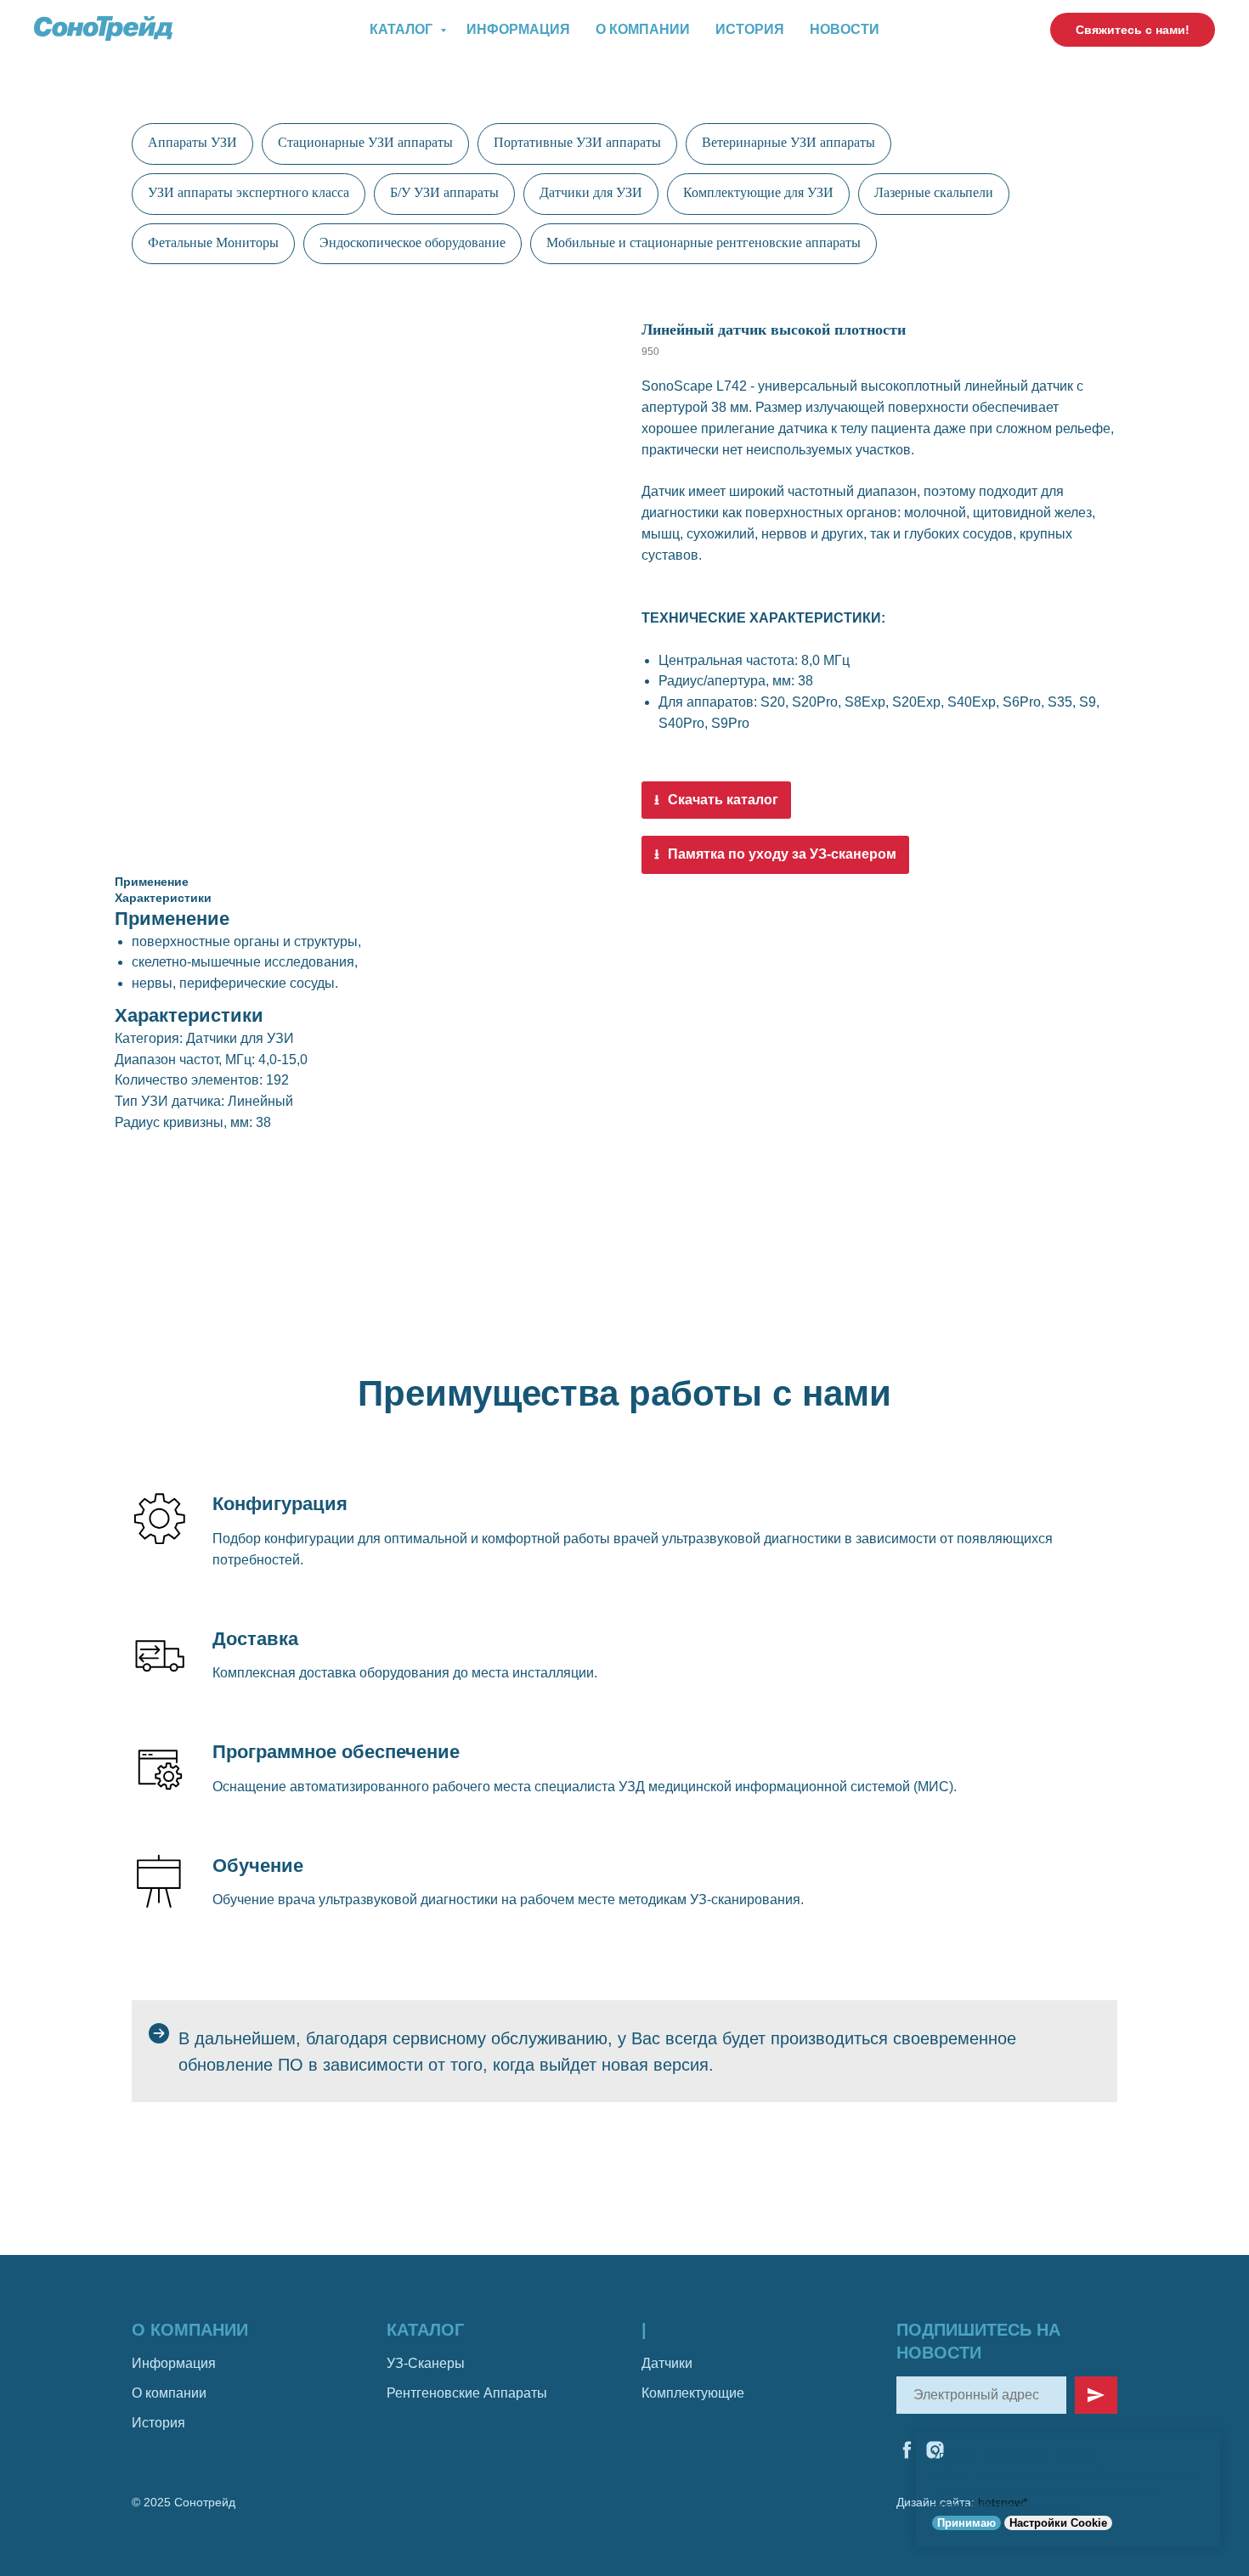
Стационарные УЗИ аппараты (365, 142)
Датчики (667, 2363)
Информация (518, 29)
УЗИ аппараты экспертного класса (249, 192)
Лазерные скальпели (934, 192)
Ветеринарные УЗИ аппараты (788, 142)
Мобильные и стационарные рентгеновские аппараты (704, 242)
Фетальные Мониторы (213, 242)
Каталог (403, 29)
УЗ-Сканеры (426, 2363)
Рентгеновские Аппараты (467, 2393)
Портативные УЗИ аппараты (577, 142)
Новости (845, 29)
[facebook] (907, 2450)
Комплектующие (693, 2393)
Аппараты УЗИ (192, 142)
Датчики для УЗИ (591, 192)
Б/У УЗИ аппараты (444, 192)
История (750, 29)
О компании (643, 29)
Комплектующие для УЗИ (758, 192)
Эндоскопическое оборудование (413, 242)
